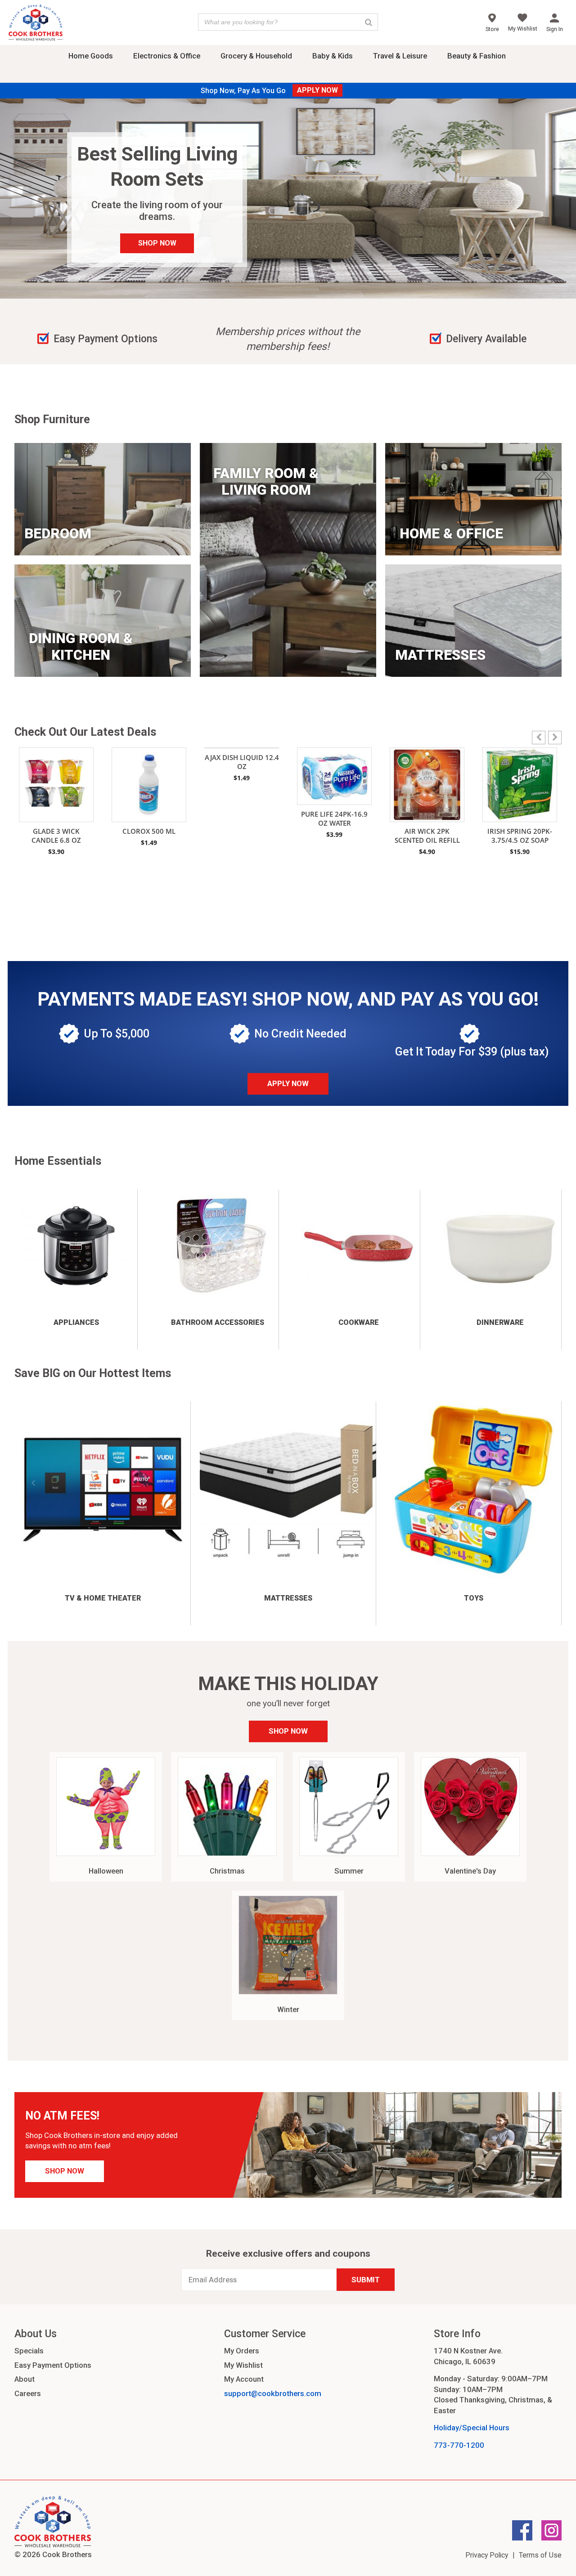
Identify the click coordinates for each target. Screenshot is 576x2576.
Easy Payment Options (53, 2365)
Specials (29, 2351)
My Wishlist (243, 2365)
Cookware (359, 1322)
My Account (244, 2379)
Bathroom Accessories (218, 1322)
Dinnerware (500, 1322)
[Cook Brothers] (36, 24)
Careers (28, 2393)
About (25, 2379)
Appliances (76, 1322)
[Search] (369, 22)
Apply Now (288, 1083)
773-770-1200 (459, 2445)
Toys (474, 1598)
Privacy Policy (487, 2555)
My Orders (242, 2351)
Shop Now (288, 1731)
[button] (555, 738)
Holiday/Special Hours (472, 2428)
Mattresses (288, 1598)
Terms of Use (540, 2555)
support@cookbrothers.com (273, 2393)
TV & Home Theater (103, 1598)
